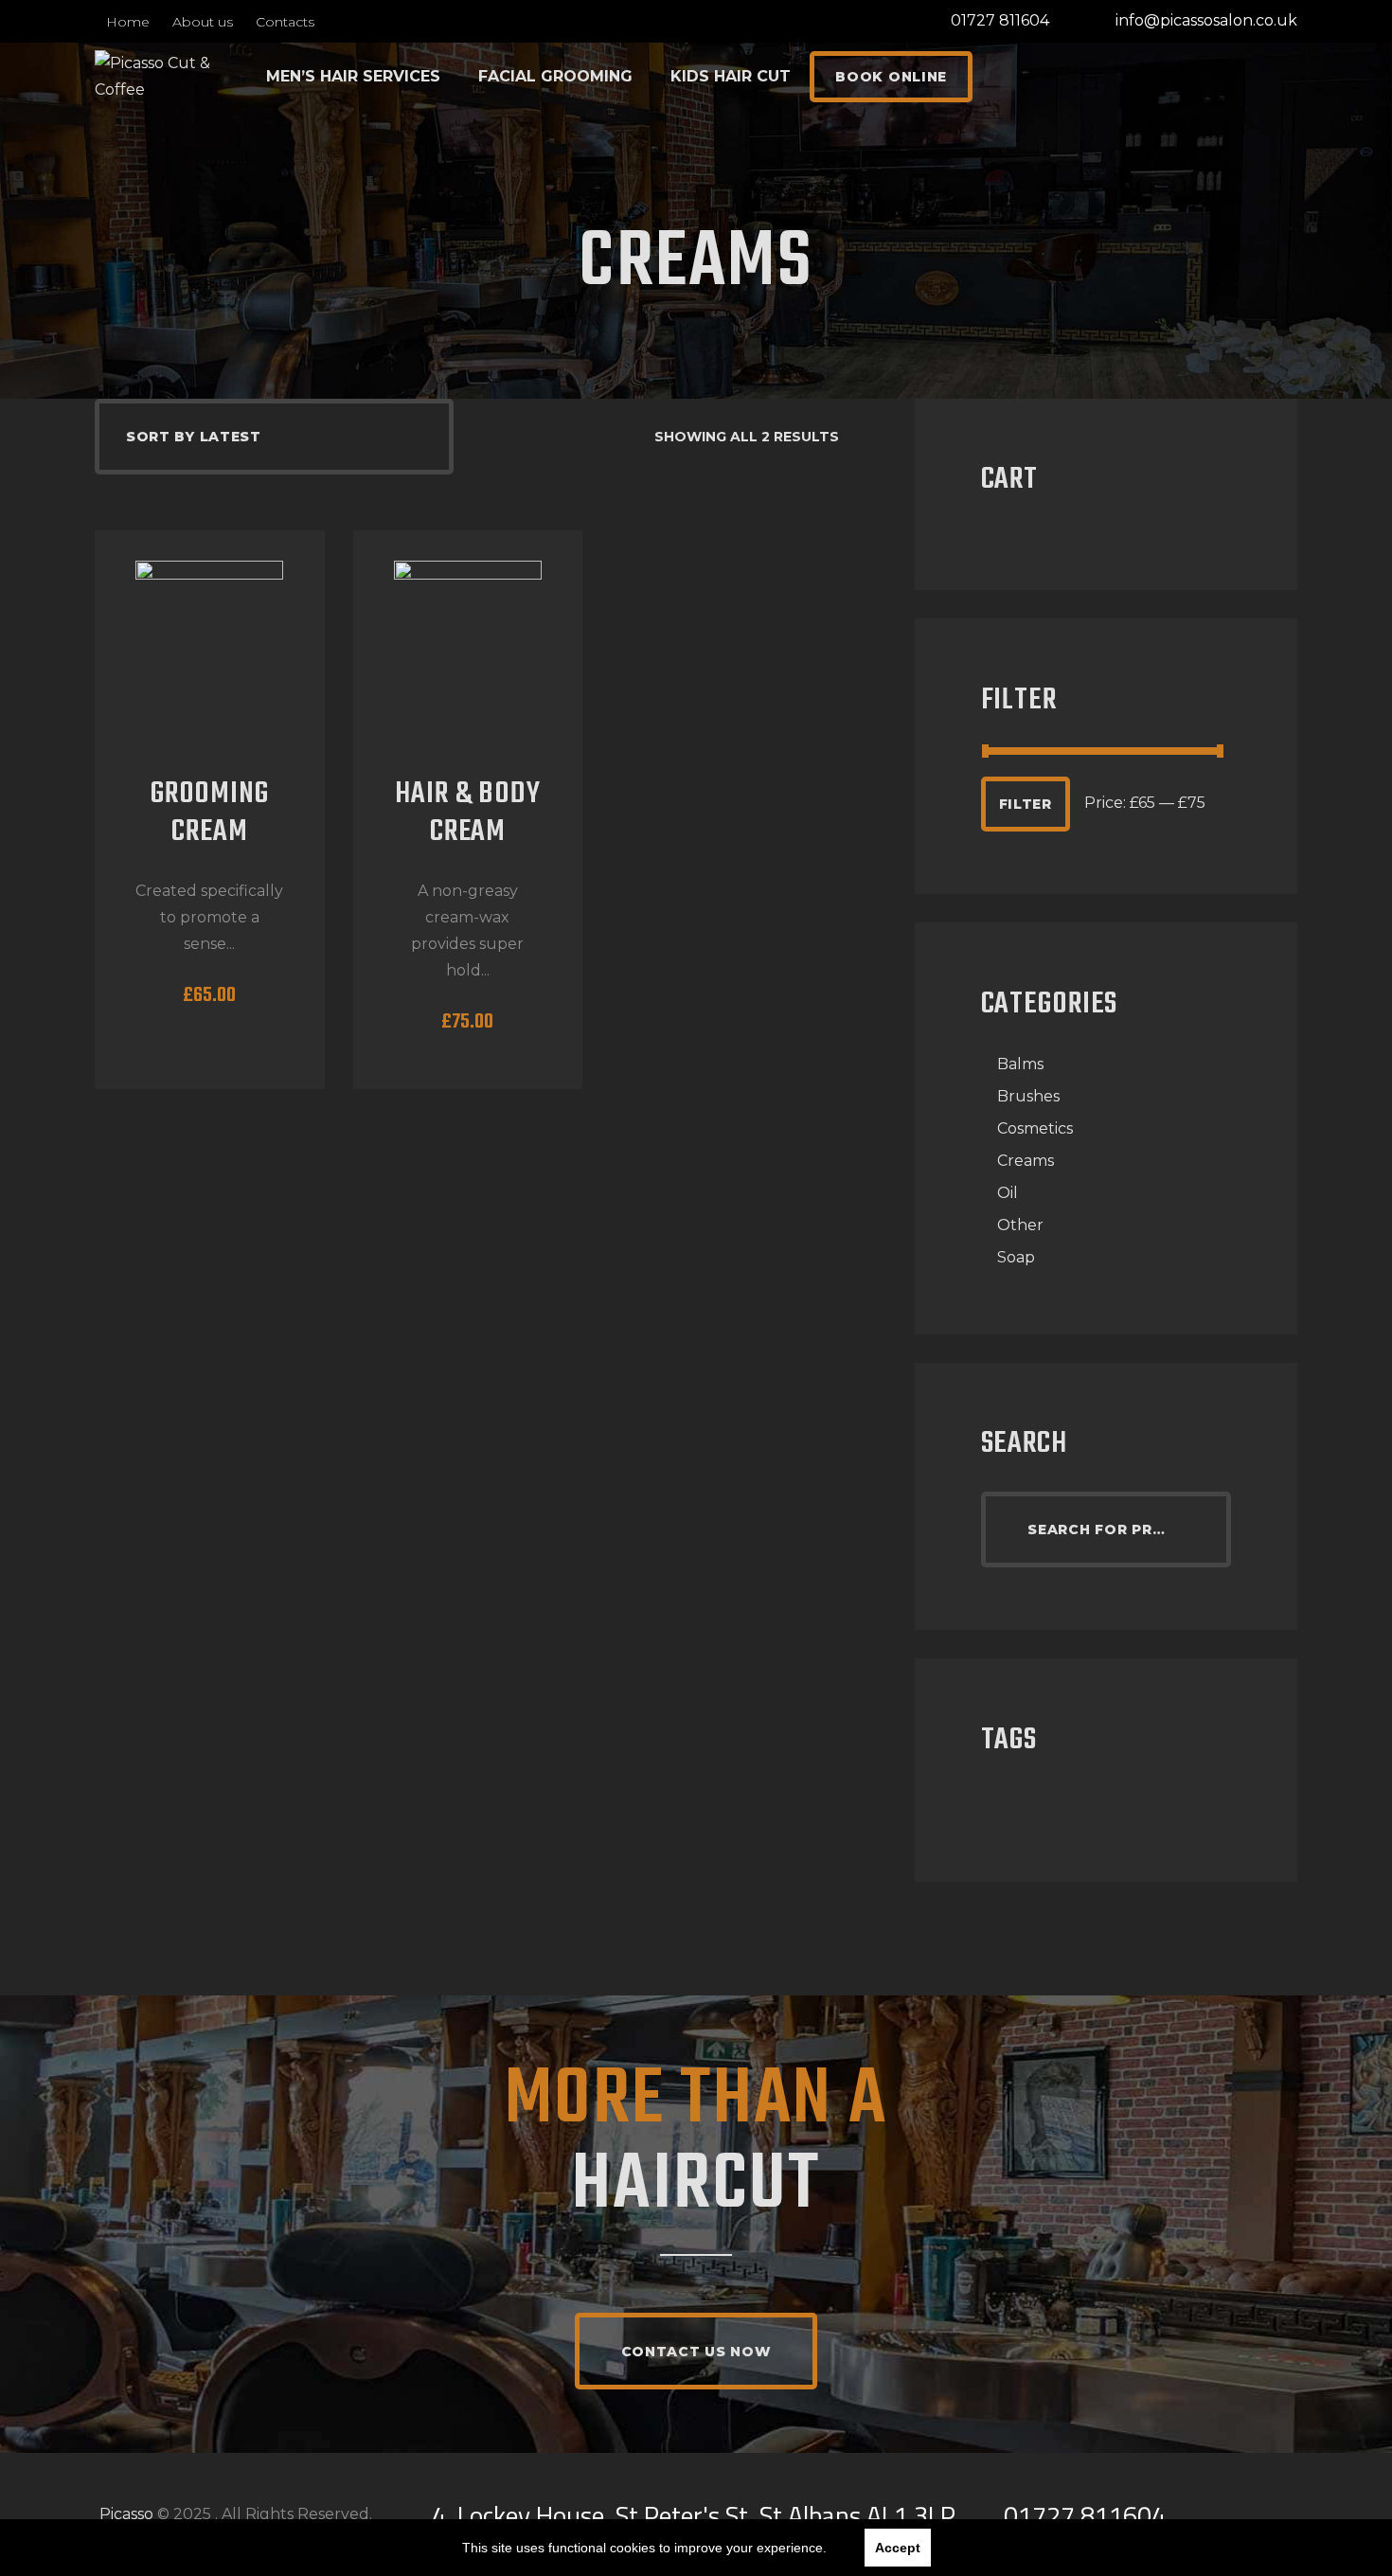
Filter (1026, 804)
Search (1205, 1529)
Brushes (1028, 1096)
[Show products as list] (628, 437)
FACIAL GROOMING (555, 76)
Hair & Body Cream (468, 814)
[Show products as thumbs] (606, 437)
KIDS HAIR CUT (731, 76)
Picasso (126, 2514)
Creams (1026, 1161)
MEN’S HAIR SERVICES (353, 76)
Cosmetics (1035, 1128)
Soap (1016, 1257)
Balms (1020, 1064)
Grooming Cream (210, 814)
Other (1020, 1225)
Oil (1008, 1193)
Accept (898, 2548)
